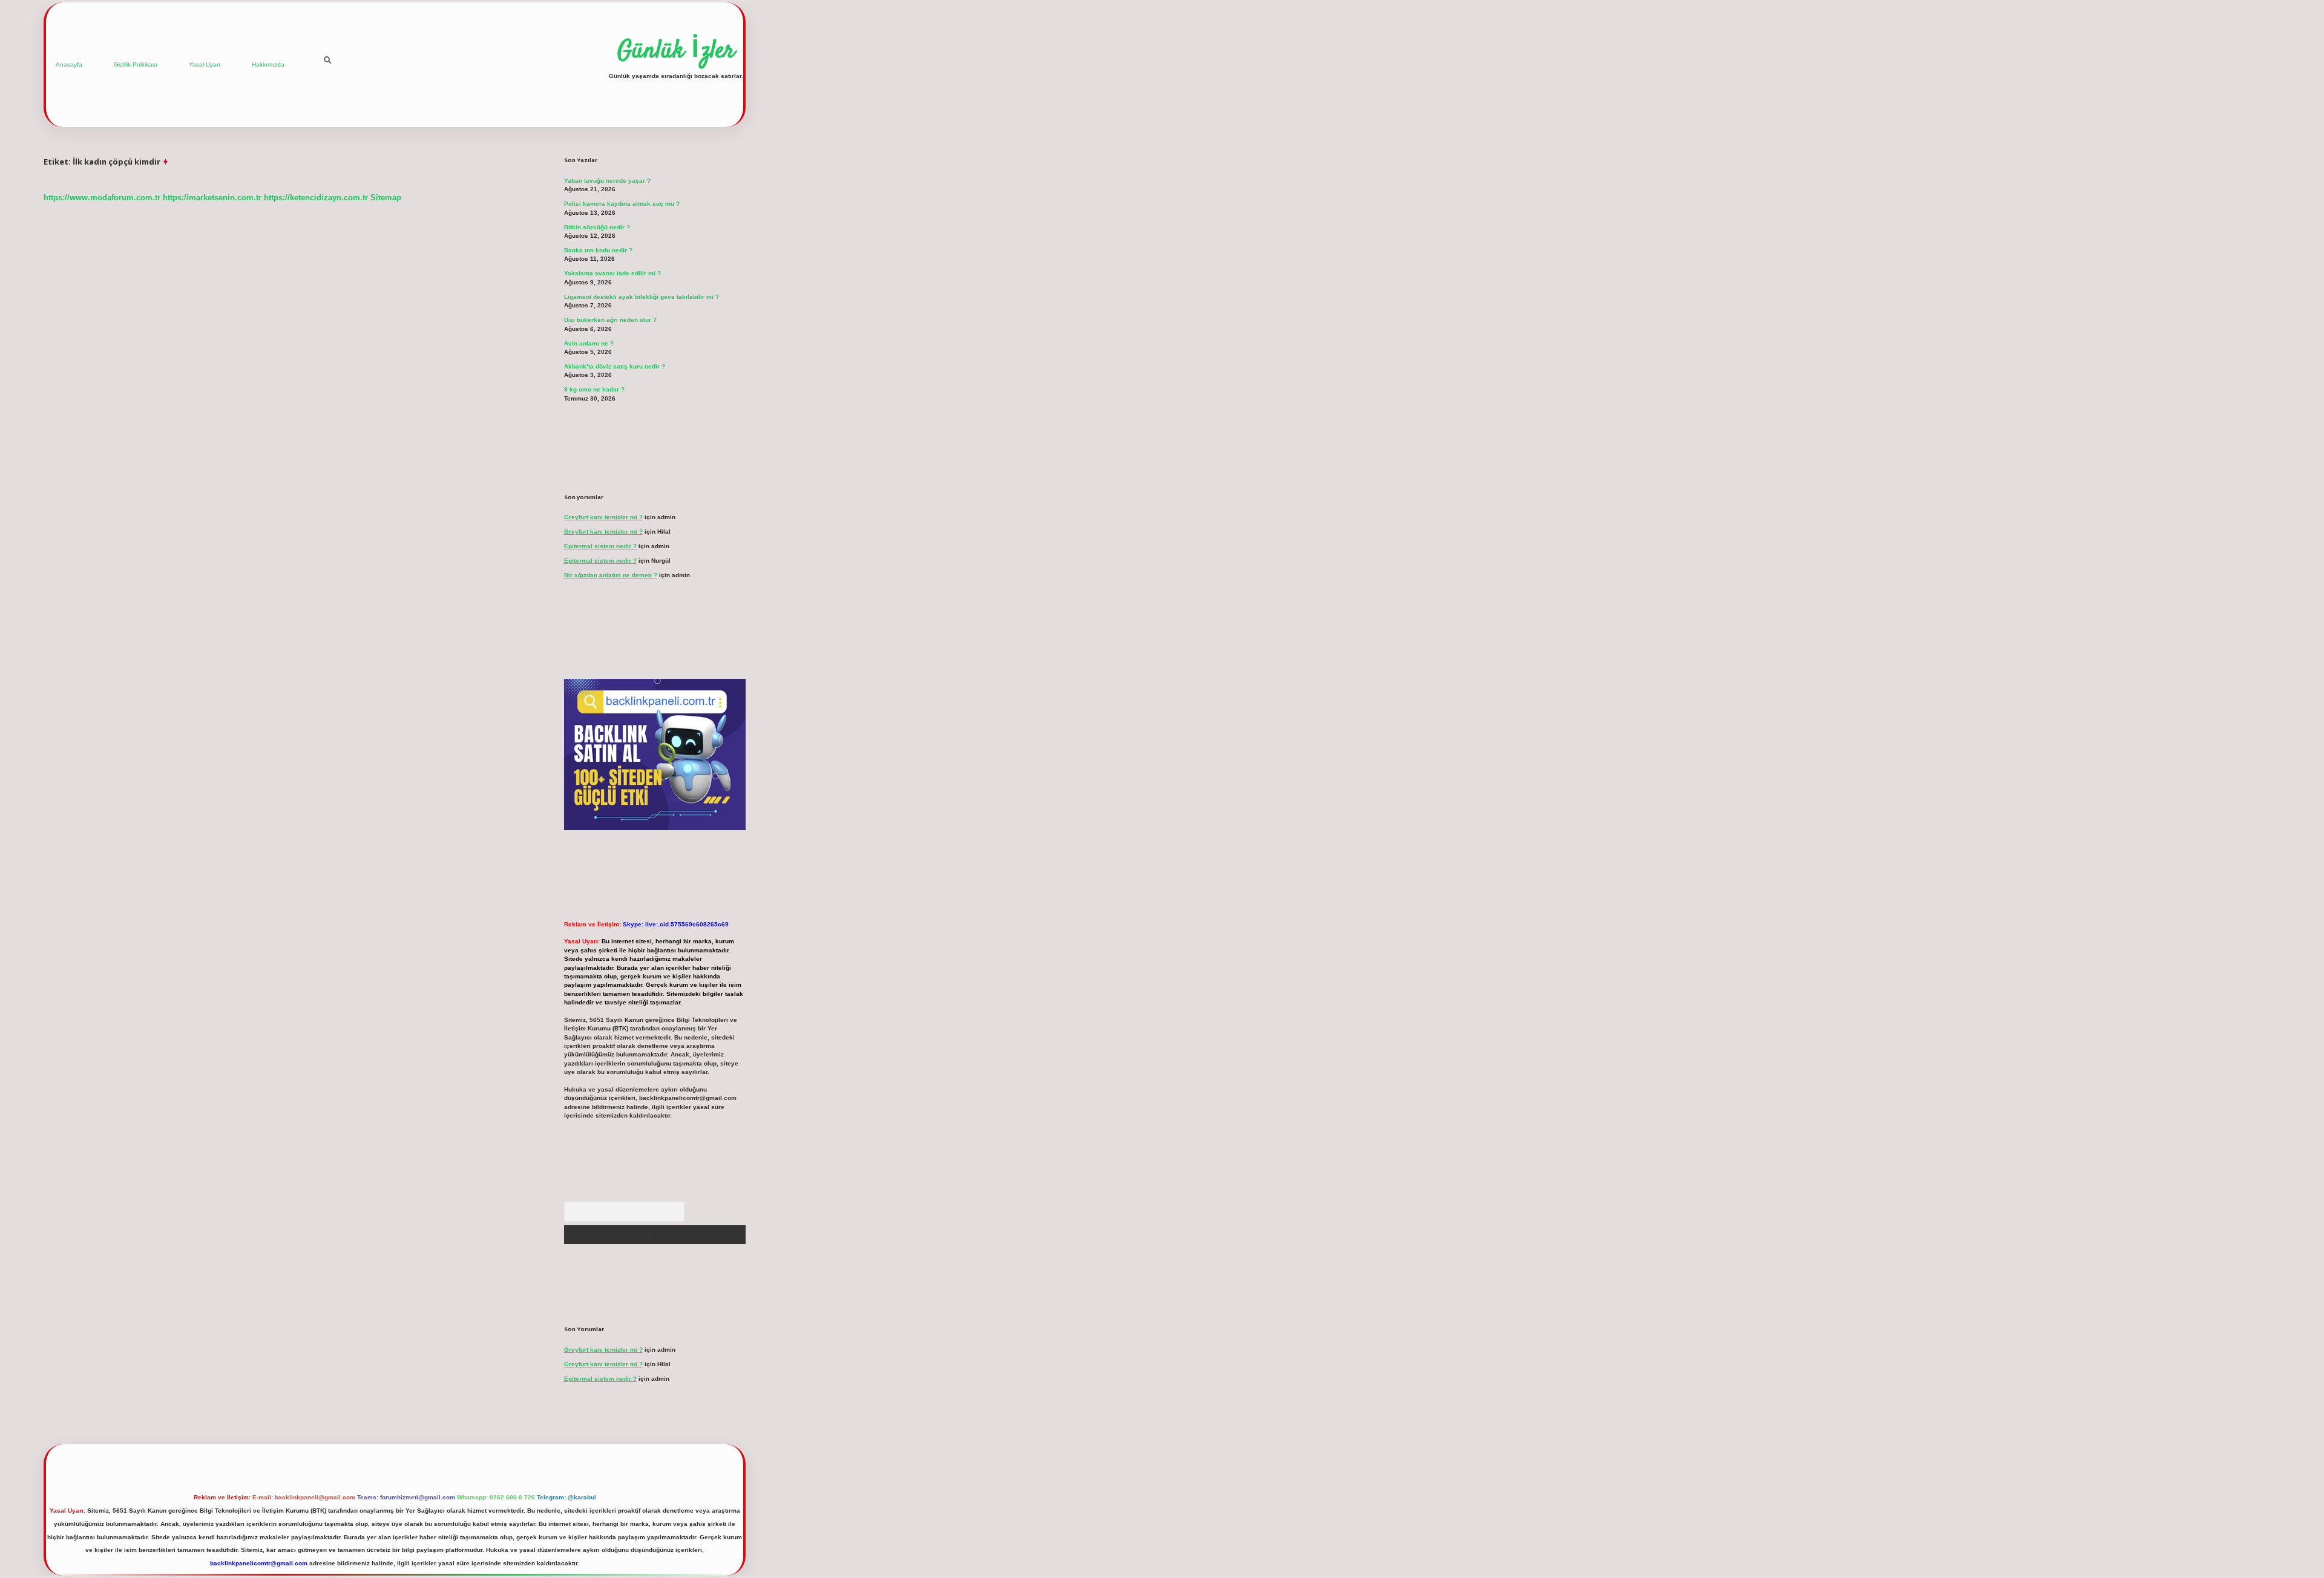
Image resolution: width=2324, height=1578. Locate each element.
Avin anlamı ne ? (589, 343)
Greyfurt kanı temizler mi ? (603, 517)
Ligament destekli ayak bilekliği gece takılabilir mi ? (642, 297)
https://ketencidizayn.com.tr (316, 198)
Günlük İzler (676, 51)
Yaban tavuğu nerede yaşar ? (607, 181)
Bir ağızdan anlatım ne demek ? (611, 575)
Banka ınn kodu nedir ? (598, 250)
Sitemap (386, 198)
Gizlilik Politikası (136, 64)
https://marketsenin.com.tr (212, 198)
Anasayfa (69, 64)
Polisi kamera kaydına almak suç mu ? (622, 204)
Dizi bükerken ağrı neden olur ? (610, 320)
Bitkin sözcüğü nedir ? (597, 227)
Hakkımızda (268, 64)
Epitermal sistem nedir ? (600, 546)
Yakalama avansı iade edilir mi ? (612, 273)
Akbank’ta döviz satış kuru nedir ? (615, 366)
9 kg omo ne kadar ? (594, 389)
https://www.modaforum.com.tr (102, 198)
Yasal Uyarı (205, 64)
